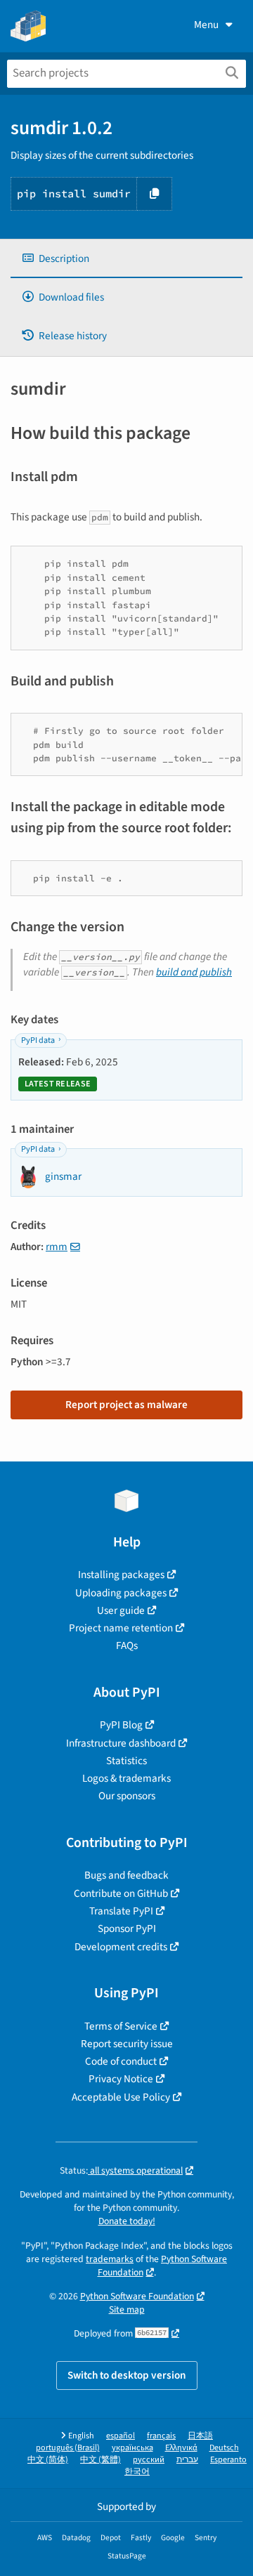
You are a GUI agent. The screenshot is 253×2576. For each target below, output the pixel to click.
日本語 (200, 2436)
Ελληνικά (181, 2448)
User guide (121, 1610)
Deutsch (224, 2448)
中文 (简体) (48, 2460)
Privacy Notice (121, 2079)
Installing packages (121, 1575)
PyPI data (38, 1040)
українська (132, 2448)
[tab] (126, 259)
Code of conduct (121, 2061)
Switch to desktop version (127, 2375)
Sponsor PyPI (127, 1928)
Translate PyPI (121, 1911)
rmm (57, 1247)
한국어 (137, 2472)
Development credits (121, 1947)
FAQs (127, 1645)
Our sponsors (127, 1796)
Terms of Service (121, 2026)
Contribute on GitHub (121, 1893)
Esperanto (228, 2460)
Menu (206, 25)
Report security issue (127, 2044)
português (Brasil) (68, 2448)
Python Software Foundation (163, 2266)
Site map (127, 2309)
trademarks (110, 2259)
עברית (187, 2460)
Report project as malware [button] (126, 1405)
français (161, 2436)
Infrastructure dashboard (121, 1743)
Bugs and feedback (126, 1875)
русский (149, 2460)
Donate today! (127, 2221)
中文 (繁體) (100, 2460)
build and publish (194, 972)
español (121, 2436)
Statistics (126, 1761)
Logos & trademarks (126, 1778)
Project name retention (121, 1628)
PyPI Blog (121, 1725)
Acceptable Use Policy (121, 2097)
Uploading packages (121, 1593)
